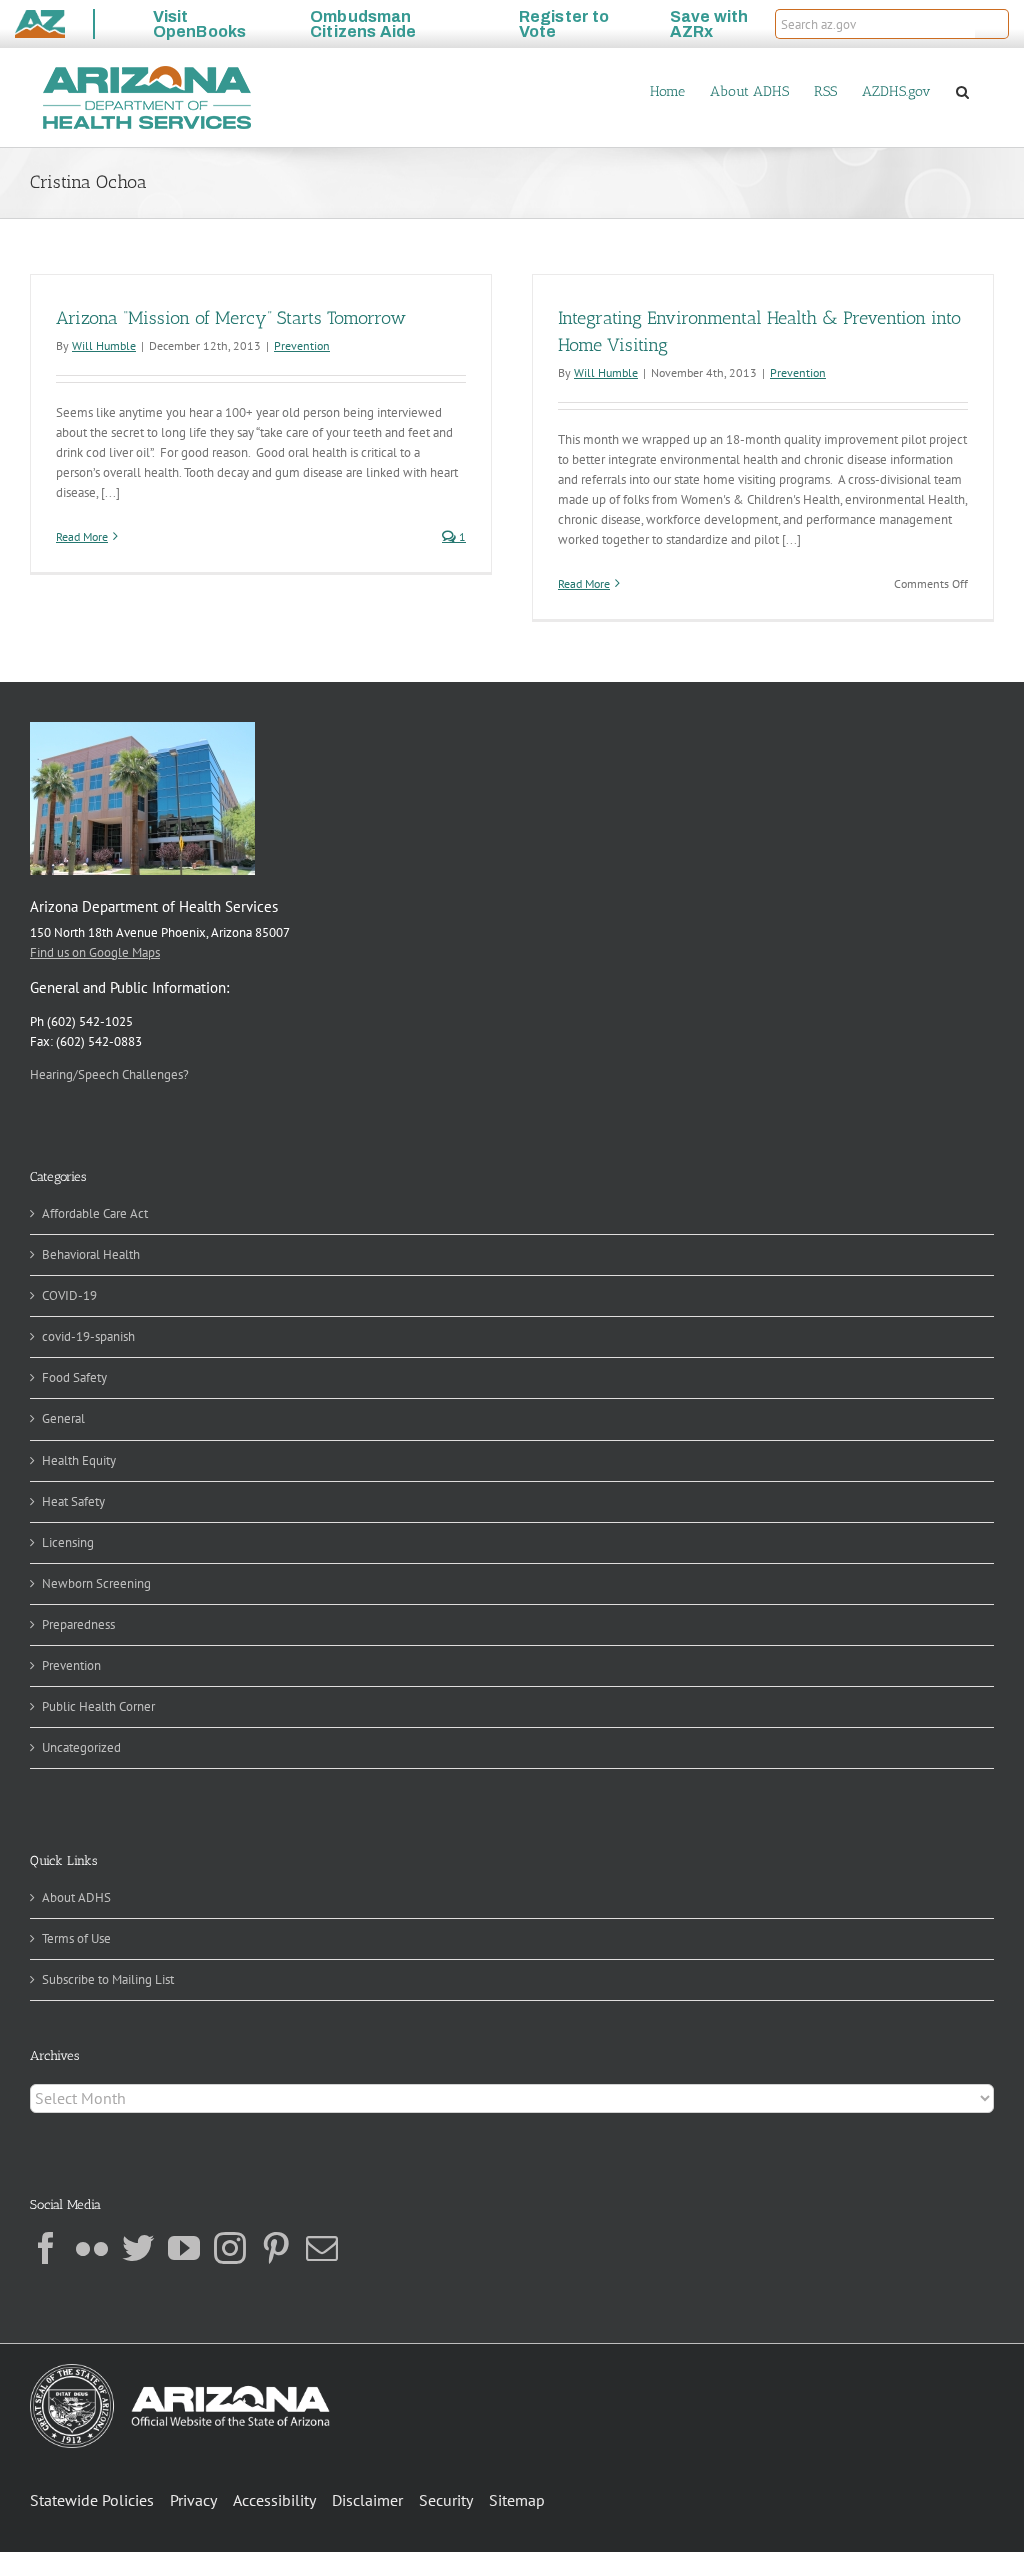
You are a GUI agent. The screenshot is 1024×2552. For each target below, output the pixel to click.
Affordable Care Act (95, 1213)
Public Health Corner (98, 1706)
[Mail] (322, 2248)
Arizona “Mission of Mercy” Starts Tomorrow (231, 318)
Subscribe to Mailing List (108, 1979)
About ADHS (76, 1897)
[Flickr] (92, 2248)
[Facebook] (46, 2248)
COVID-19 (69, 1295)
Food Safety (74, 1377)
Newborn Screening (96, 1583)
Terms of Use (76, 1938)
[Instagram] (230, 2248)
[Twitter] (138, 2248)
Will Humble (104, 345)
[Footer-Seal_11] (180, 2370)
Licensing (68, 1542)
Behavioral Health (91, 1254)
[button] (992, 24)
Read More (82, 536)
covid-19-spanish (88, 1336)
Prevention (302, 345)
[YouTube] (184, 2248)
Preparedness (78, 1624)
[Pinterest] (276, 2248)
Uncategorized (81, 1747)
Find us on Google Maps (95, 952)
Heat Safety (73, 1501)
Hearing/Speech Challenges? (109, 1074)
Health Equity (79, 1460)
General (63, 1418)
